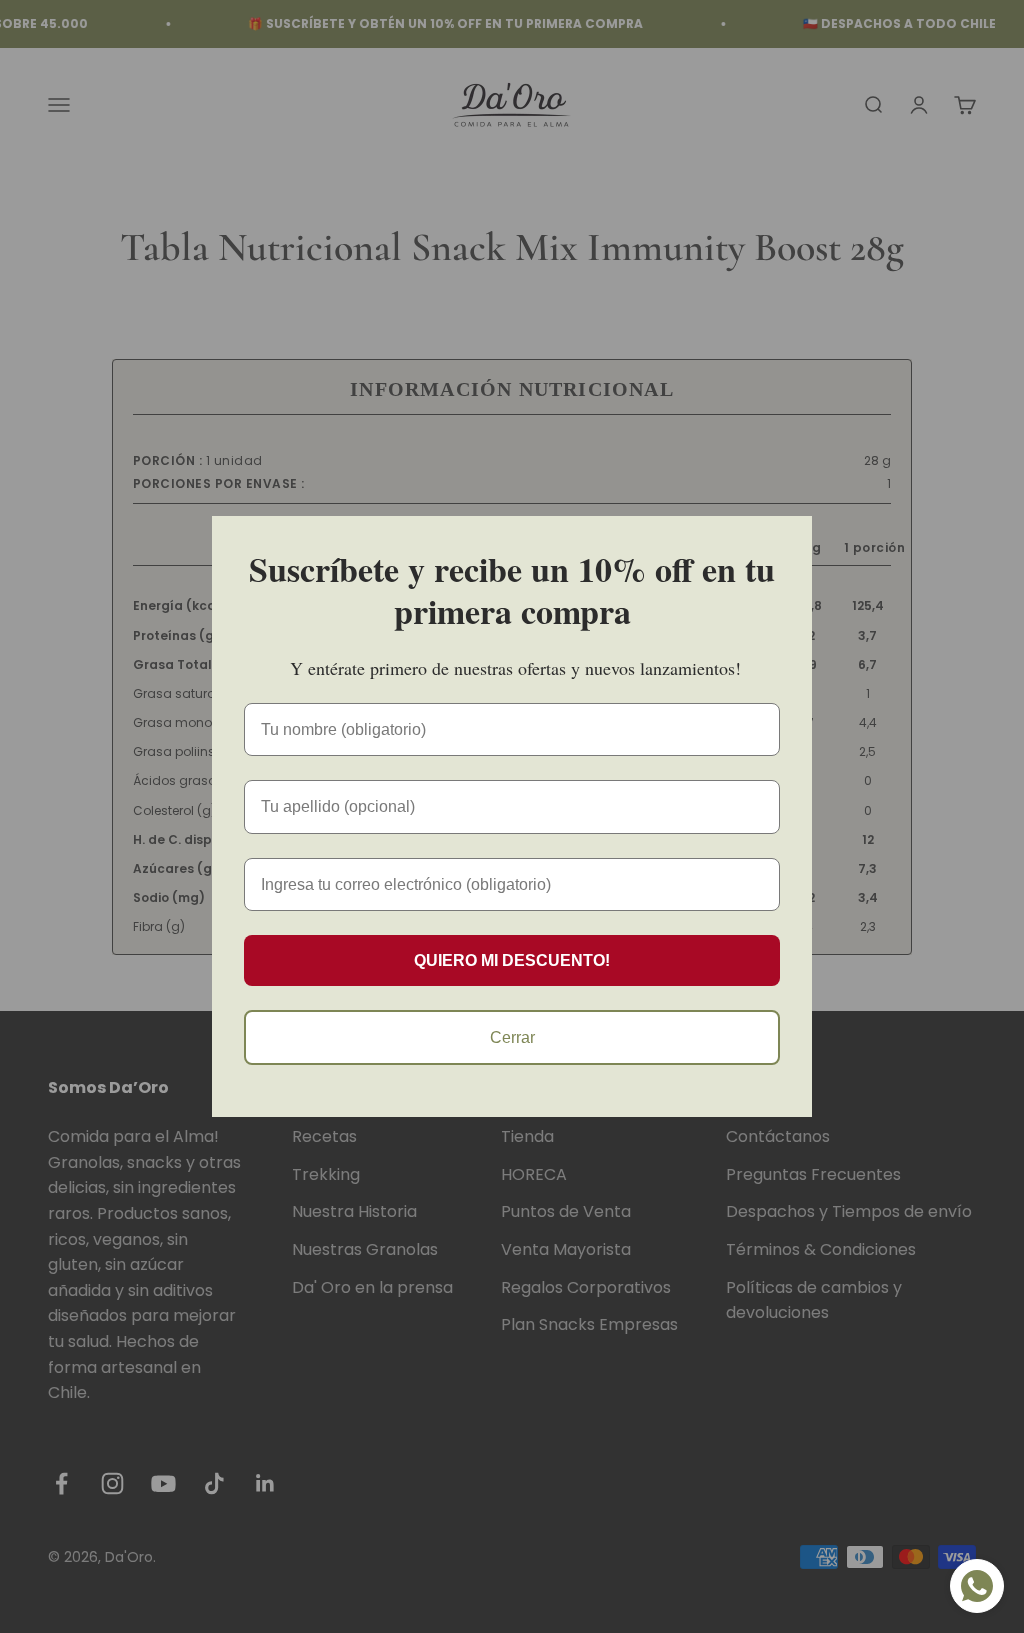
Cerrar (512, 1037)
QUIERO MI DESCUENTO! (512, 960)
